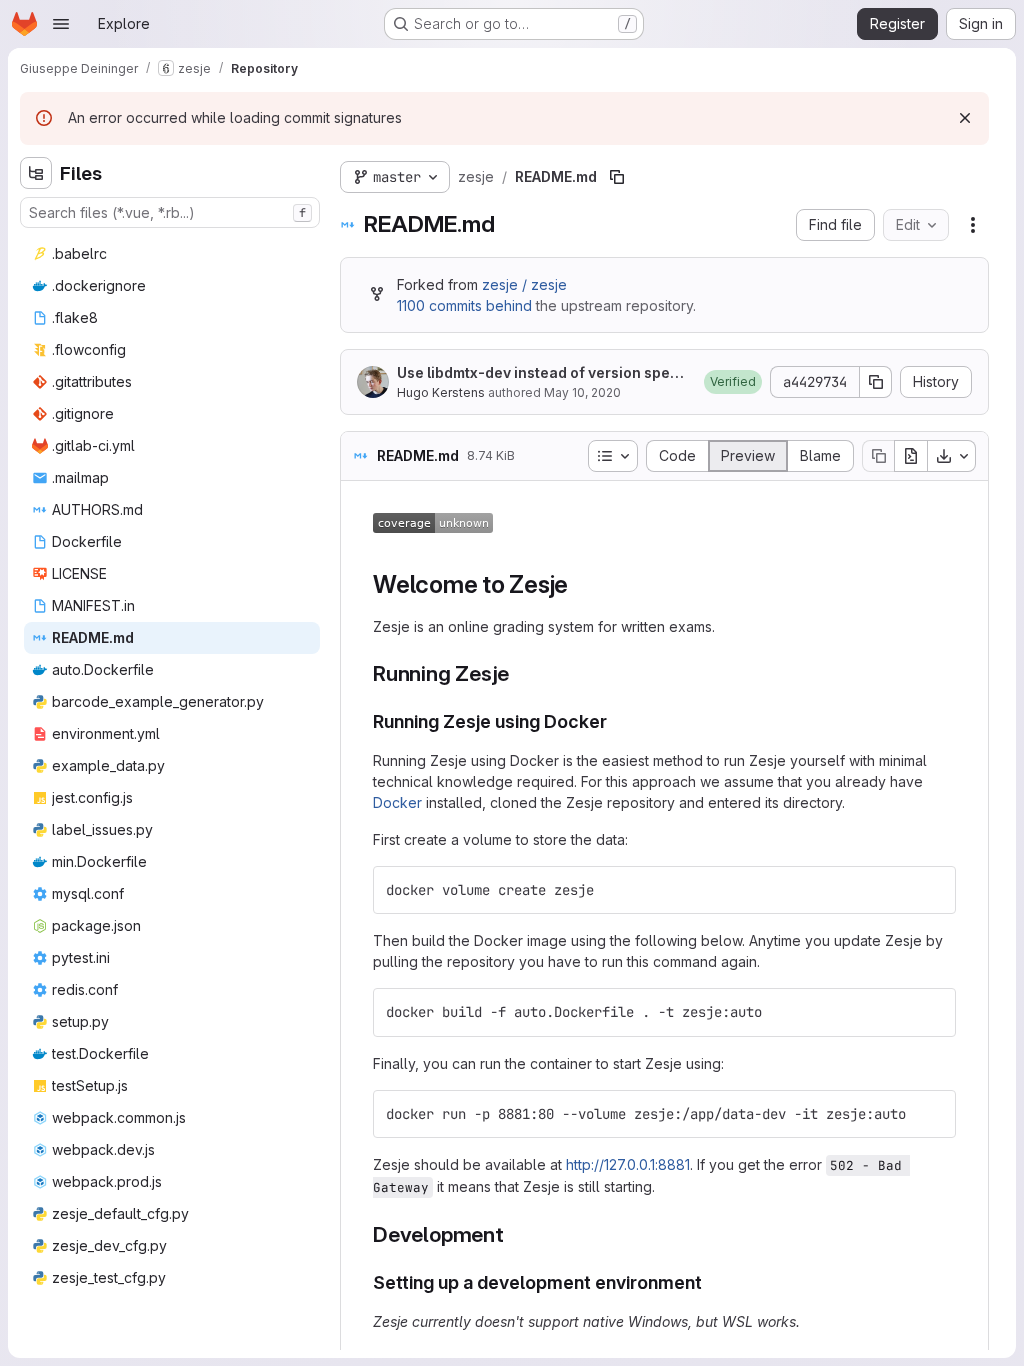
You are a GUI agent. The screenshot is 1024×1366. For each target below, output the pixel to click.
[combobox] (170, 212)
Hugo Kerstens (441, 392)
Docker (397, 802)
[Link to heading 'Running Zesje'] (520, 673)
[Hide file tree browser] (36, 173)
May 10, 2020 (582, 392)
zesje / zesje (524, 284)
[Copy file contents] (878, 456)
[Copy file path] (617, 177)
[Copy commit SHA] (876, 382)
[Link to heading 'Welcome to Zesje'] (581, 584)
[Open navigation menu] (61, 24)
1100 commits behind (464, 305)
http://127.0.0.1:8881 (628, 1164)
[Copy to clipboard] (932, 890)
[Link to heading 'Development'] (515, 1234)
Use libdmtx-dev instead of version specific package (543, 373)
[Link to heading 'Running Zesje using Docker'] (617, 721)
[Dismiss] (965, 118)
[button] (733, 382)
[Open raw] (911, 456)
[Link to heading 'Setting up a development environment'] (712, 1282)
